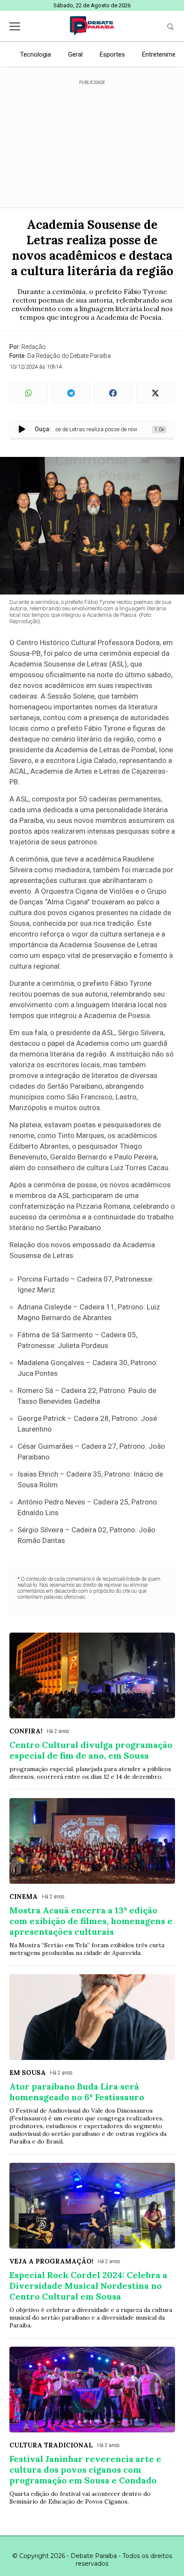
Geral (75, 54)
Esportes (112, 54)
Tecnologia (36, 54)
